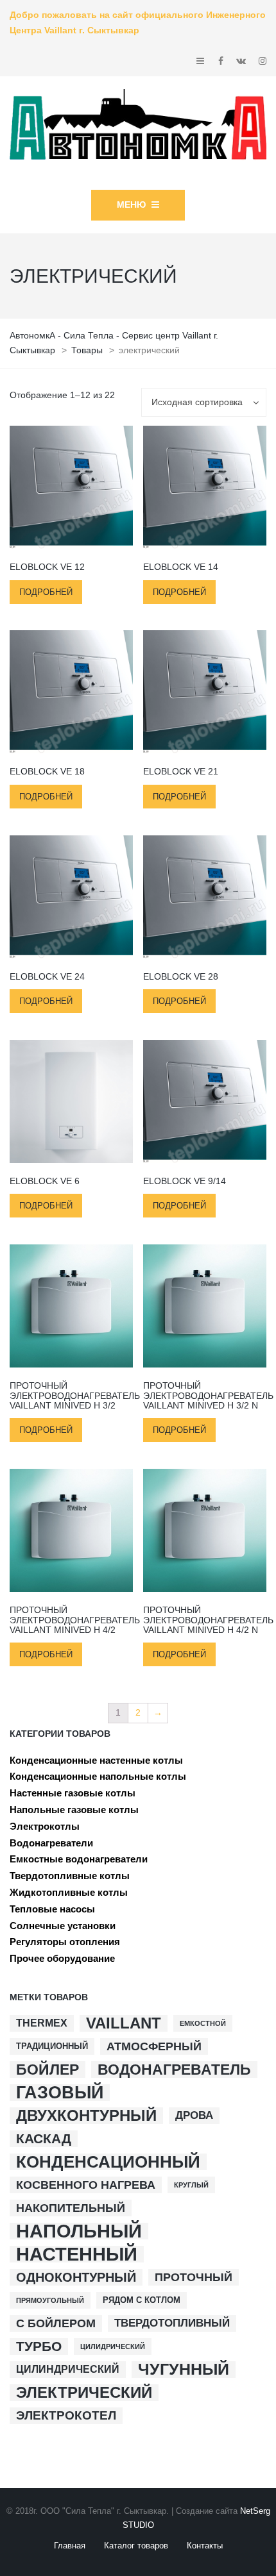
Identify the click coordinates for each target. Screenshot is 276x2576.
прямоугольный (50, 2300)
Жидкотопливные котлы (69, 1892)
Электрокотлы (45, 1826)
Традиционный (52, 2046)
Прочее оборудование (62, 1958)
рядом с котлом (142, 2300)
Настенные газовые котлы (73, 1793)
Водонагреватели (51, 1843)
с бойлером (56, 2323)
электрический (84, 2393)
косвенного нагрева (86, 2185)
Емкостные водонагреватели (79, 1859)
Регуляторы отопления (65, 1942)
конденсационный (108, 2162)
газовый (60, 2093)
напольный (79, 2231)
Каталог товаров (136, 2546)
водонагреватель (174, 2070)
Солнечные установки (63, 1926)
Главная (70, 2546)
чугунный (184, 2370)
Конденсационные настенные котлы (96, 1760)
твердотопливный (172, 2323)
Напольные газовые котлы (74, 1810)
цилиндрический (68, 2369)
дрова (194, 2115)
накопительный (71, 2208)
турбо (39, 2346)
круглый (191, 2185)
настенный (77, 2254)
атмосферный (154, 2046)
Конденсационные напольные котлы (98, 1776)
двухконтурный (86, 2116)
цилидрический (113, 2346)
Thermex (42, 2023)
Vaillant (124, 2023)
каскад (44, 2138)
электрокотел (66, 2415)
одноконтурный (76, 2277)
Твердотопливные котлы (70, 1876)
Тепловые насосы (52, 1909)
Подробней (46, 592)
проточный (194, 2277)
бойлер (47, 2070)
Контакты (205, 2546)
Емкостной (203, 2023)
